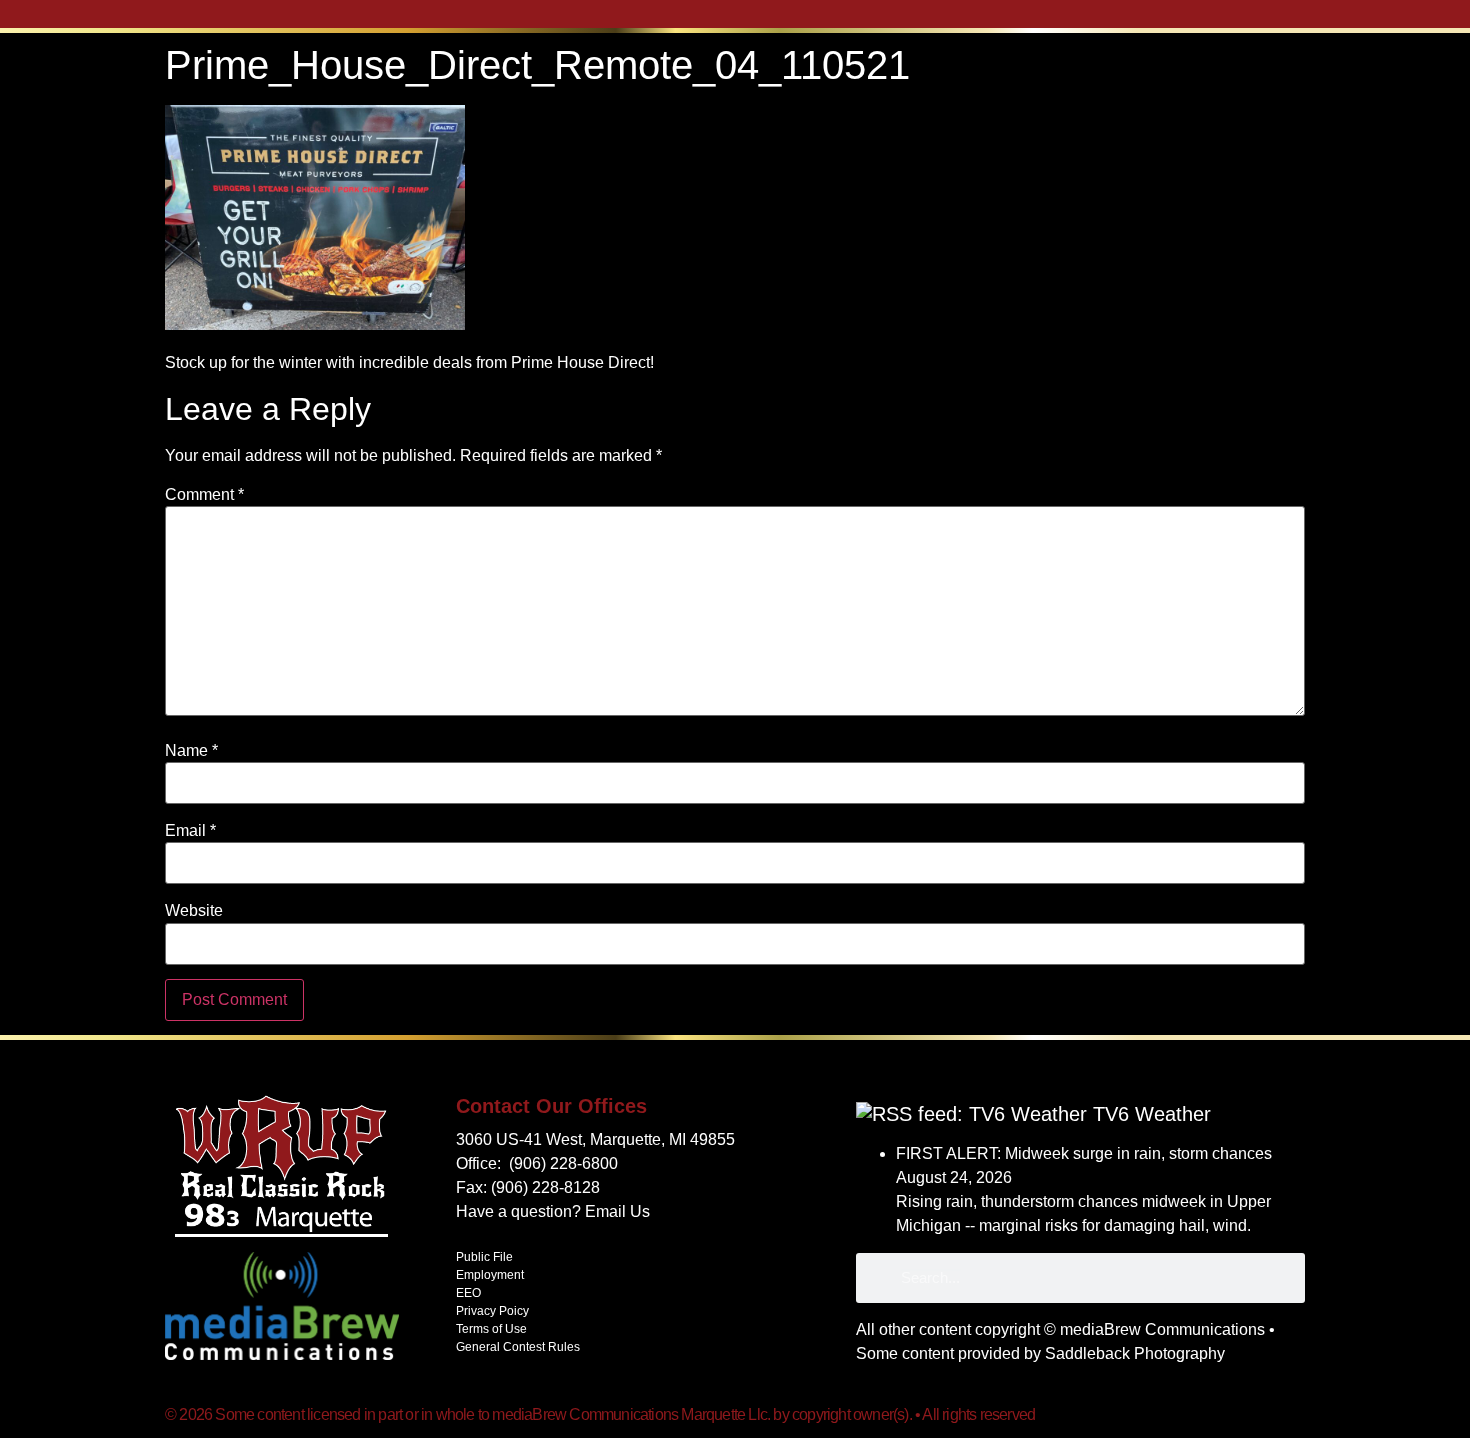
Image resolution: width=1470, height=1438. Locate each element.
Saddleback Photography (1135, 1353)
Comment (204, 495)
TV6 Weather (1152, 1114)
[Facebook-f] (1294, 1414)
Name (191, 751)
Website (194, 911)
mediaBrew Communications (1162, 1329)
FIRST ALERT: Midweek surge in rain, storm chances (1084, 1153)
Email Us (617, 1211)
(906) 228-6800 (563, 1163)
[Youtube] (1269, 1414)
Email (190, 831)
